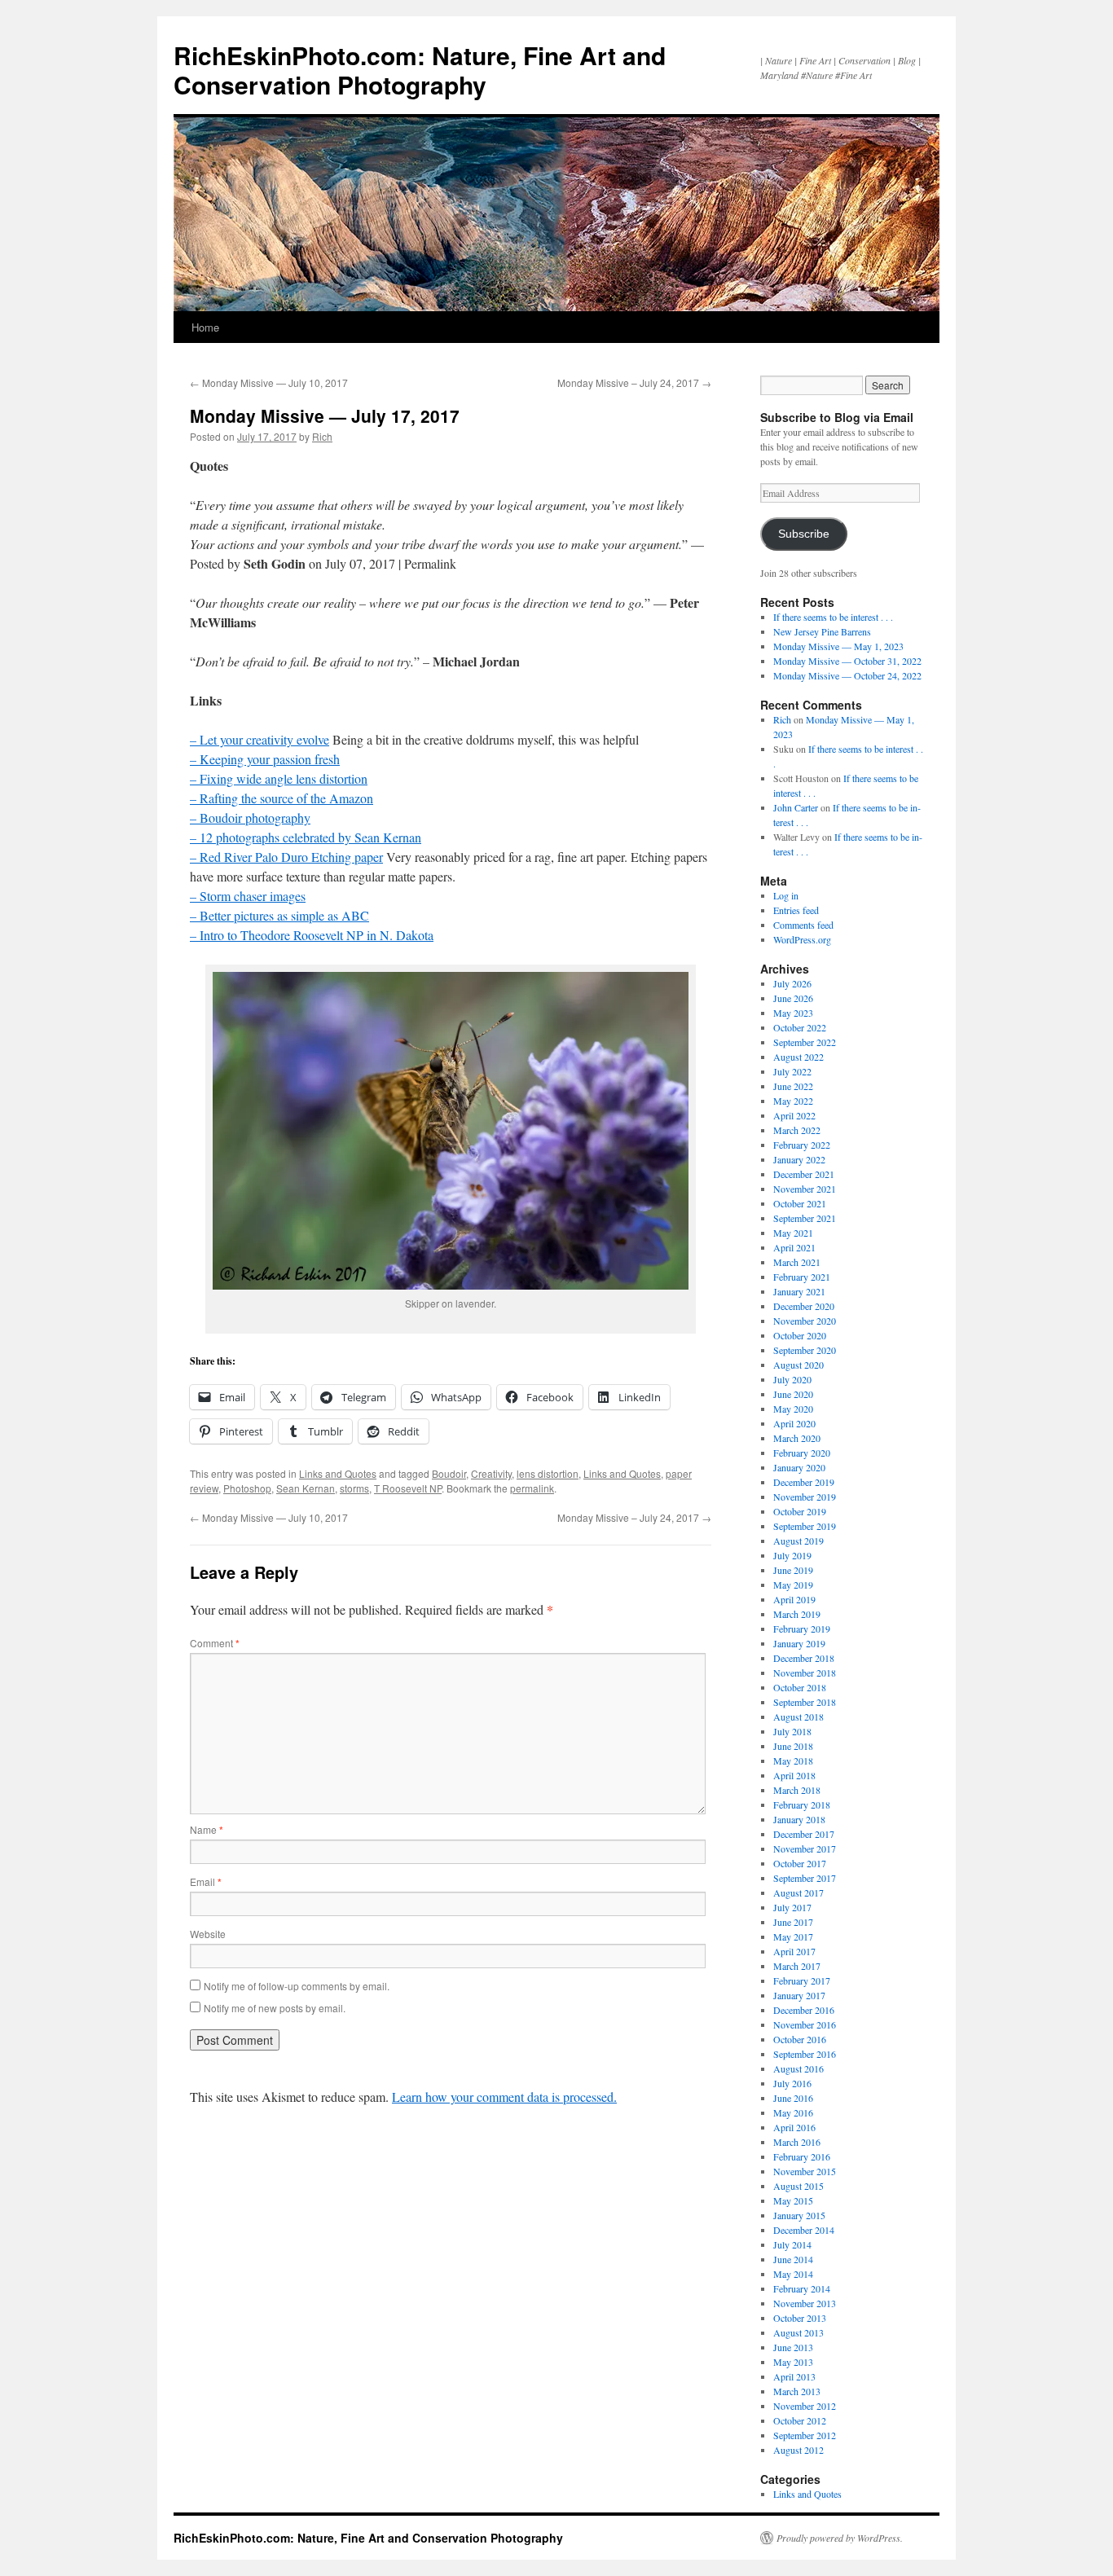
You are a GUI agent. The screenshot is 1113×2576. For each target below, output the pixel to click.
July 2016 (792, 2083)
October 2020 (800, 1335)
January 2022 (799, 1159)
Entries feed (796, 910)
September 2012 (805, 2435)
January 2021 (799, 1291)
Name (207, 1829)
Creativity (491, 1473)
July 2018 (792, 1731)
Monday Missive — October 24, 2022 (847, 675)
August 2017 (798, 1892)
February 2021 (802, 1277)
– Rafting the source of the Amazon (282, 798)
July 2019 (792, 1555)
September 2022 (805, 1042)
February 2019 (802, 1629)
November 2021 (805, 1189)
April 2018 (794, 1775)
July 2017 (792, 1907)
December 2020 (804, 1306)
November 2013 (805, 2303)
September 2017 (805, 1878)
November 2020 (805, 1321)
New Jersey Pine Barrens (822, 631)
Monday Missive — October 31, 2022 (847, 661)
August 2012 (798, 2450)
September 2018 (805, 1702)
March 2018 (797, 1790)
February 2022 (802, 1145)
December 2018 (804, 1658)
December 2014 (804, 2230)
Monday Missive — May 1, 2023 (838, 646)
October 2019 (800, 1511)
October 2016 (800, 2039)
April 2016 (794, 2127)
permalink (532, 1488)
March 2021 (797, 1262)
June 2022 (793, 1086)
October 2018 (800, 1687)
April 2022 (794, 1115)
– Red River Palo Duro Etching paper (286, 857)
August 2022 (798, 1057)
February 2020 (802, 1453)
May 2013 (793, 2362)
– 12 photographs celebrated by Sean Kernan (306, 837)
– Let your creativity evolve (260, 739)
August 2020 (798, 1365)
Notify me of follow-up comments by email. (297, 1986)
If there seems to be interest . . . (833, 617)
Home (205, 327)
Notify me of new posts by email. (275, 2008)
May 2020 (793, 1409)
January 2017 (799, 1995)
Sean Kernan (306, 1488)
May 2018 (793, 1761)
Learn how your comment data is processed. (504, 2097)
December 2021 (804, 1174)
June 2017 (793, 1922)
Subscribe (804, 534)
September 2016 (805, 2054)
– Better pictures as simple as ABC (279, 915)
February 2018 (802, 1805)
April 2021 (794, 1247)
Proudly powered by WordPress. (840, 2538)
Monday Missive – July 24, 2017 (634, 382)
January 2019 (799, 1643)
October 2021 (800, 1203)
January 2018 (799, 1819)
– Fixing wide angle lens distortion (279, 778)
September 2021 (805, 1218)
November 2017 (805, 1848)
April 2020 (794, 1423)
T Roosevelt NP (408, 1488)
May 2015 (793, 2200)
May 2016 (793, 2112)
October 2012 (800, 2420)
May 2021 (793, 1233)
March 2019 (797, 1614)
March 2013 (797, 2391)
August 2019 (798, 1541)
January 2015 (799, 2215)
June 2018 (793, 1746)
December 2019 (804, 1482)
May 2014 (793, 2274)
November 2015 (805, 2171)
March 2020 (797, 1438)
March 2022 (797, 1130)
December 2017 (804, 1834)
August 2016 (798, 2068)
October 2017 (800, 1863)
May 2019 (793, 1585)
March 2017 (797, 1966)
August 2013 (798, 2332)
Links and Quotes (338, 1473)
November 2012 (805, 2406)
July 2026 (792, 983)
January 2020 (799, 1467)
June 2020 (793, 1394)
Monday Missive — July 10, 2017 (269, 382)
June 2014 (793, 2259)
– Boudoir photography (250, 818)
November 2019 (805, 1497)
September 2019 (805, 1526)
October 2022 (800, 1027)
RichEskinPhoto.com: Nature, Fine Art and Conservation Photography (420, 70)
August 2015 (798, 2186)
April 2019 (794, 1599)
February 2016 (802, 2156)
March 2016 (797, 2142)
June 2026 (793, 998)
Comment (215, 1643)
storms (354, 1488)
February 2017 (802, 1980)
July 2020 (792, 1379)
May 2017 (793, 1936)
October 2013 (800, 2318)
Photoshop (247, 1488)
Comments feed (803, 925)
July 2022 (792, 1071)
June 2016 (793, 2098)
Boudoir (449, 1473)
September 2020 (805, 1350)
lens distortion (548, 1473)
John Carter (796, 807)
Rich (322, 436)
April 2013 (794, 2376)
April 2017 (794, 1951)
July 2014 (792, 2244)
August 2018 (798, 1717)
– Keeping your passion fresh (265, 759)
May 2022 (793, 1101)
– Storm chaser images (248, 896)
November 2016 (805, 2024)
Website (208, 1934)
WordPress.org (802, 939)
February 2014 (802, 2288)
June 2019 (793, 1570)
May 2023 (793, 1013)
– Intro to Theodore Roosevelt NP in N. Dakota (312, 935)
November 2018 (805, 1673)
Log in (786, 895)
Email (206, 1881)
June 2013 (793, 2347)
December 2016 (804, 2010)
